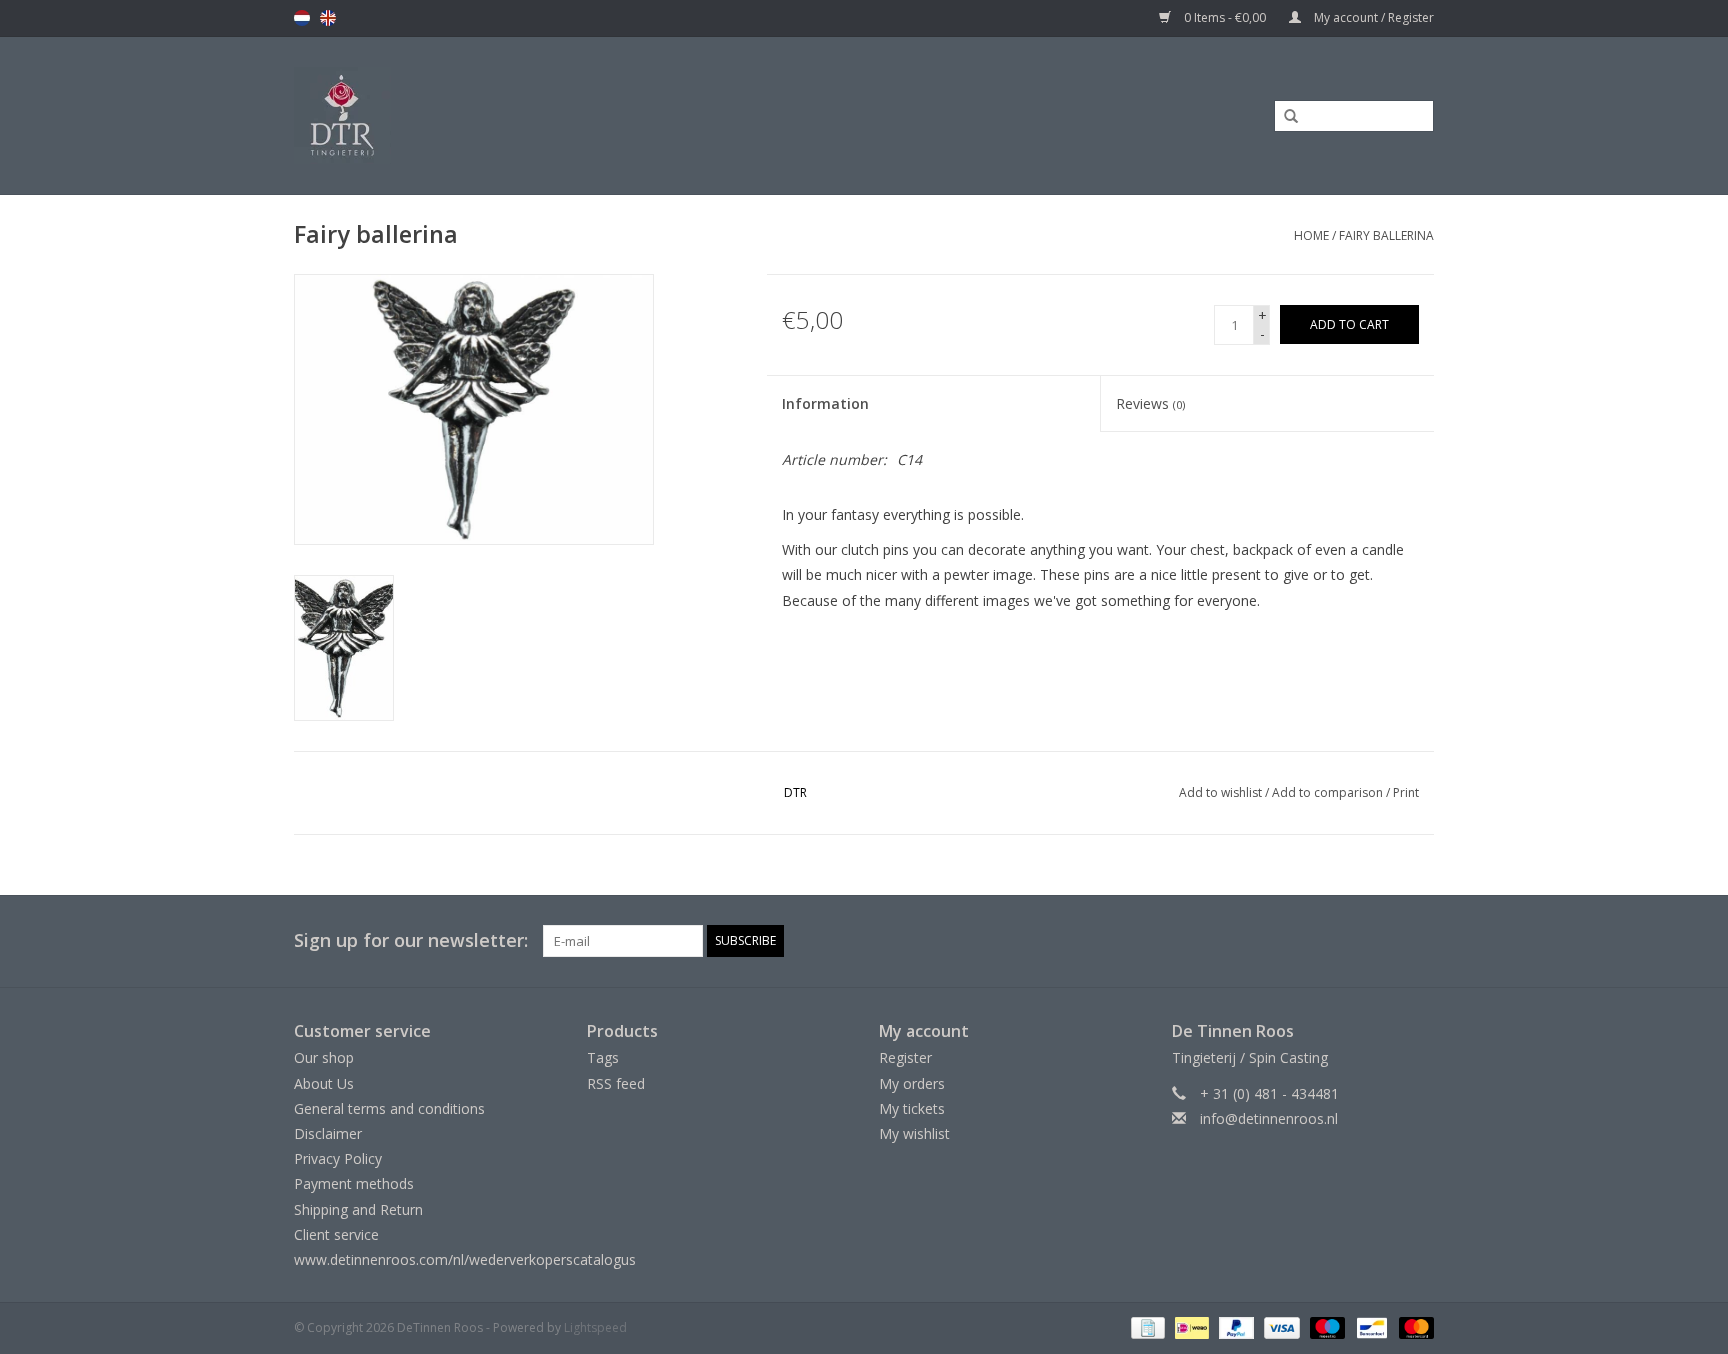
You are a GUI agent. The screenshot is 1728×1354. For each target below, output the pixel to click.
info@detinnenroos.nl (1269, 1118)
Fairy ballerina (1386, 235)
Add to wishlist (1220, 792)
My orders (912, 1083)
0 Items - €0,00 (1225, 17)
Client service (336, 1234)
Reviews (1150, 403)
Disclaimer (328, 1133)
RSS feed (616, 1083)
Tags (603, 1057)
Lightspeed (595, 1327)
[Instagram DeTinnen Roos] (1418, 941)
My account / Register (1372, 17)
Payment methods (354, 1183)
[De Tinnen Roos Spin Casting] (501, 115)
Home (1311, 235)
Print (1406, 792)
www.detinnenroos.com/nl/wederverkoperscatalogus (465, 1259)
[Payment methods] (1146, 1326)
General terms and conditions (389, 1108)
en (328, 18)
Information (825, 403)
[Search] (1284, 117)
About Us (324, 1083)
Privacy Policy (338, 1158)
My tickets (912, 1108)
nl (302, 18)
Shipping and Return (358, 1209)
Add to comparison (1329, 792)
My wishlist (914, 1133)
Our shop (324, 1057)
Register (905, 1057)
